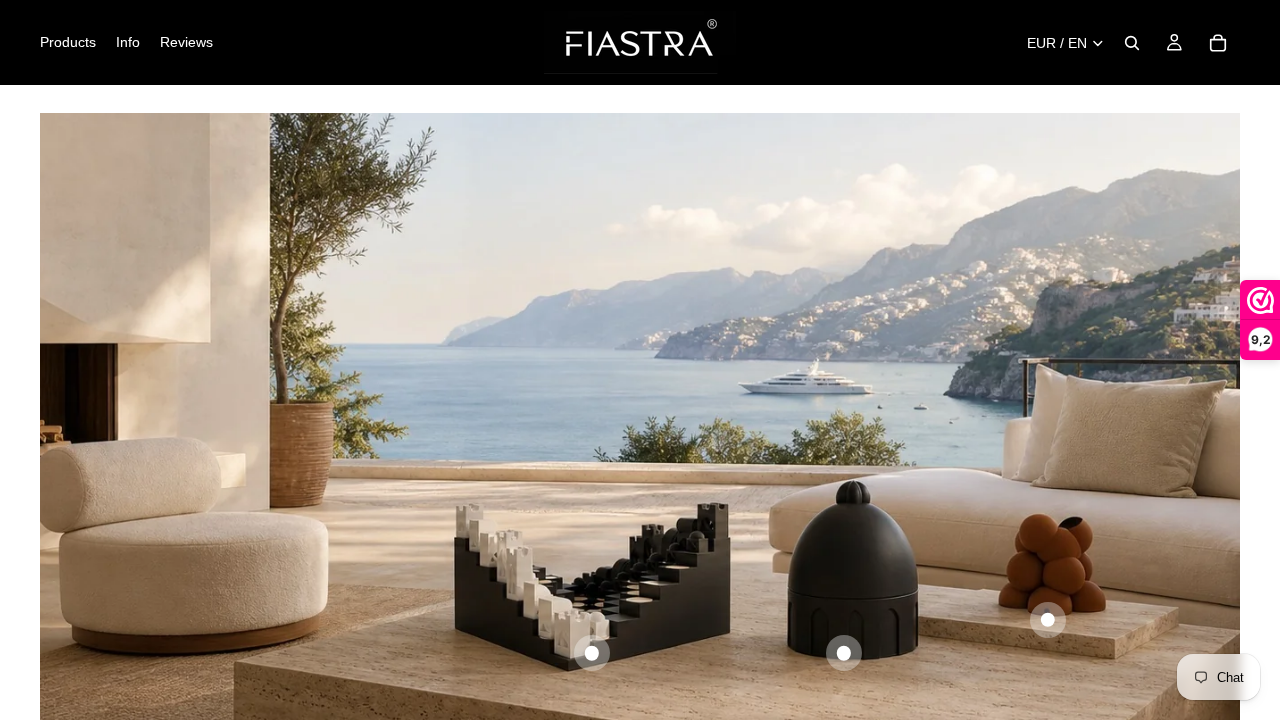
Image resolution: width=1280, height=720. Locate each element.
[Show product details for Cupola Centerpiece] (844, 653)
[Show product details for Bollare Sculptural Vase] (1048, 620)
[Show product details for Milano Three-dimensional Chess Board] (592, 653)
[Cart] (1218, 43)
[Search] (1132, 43)
